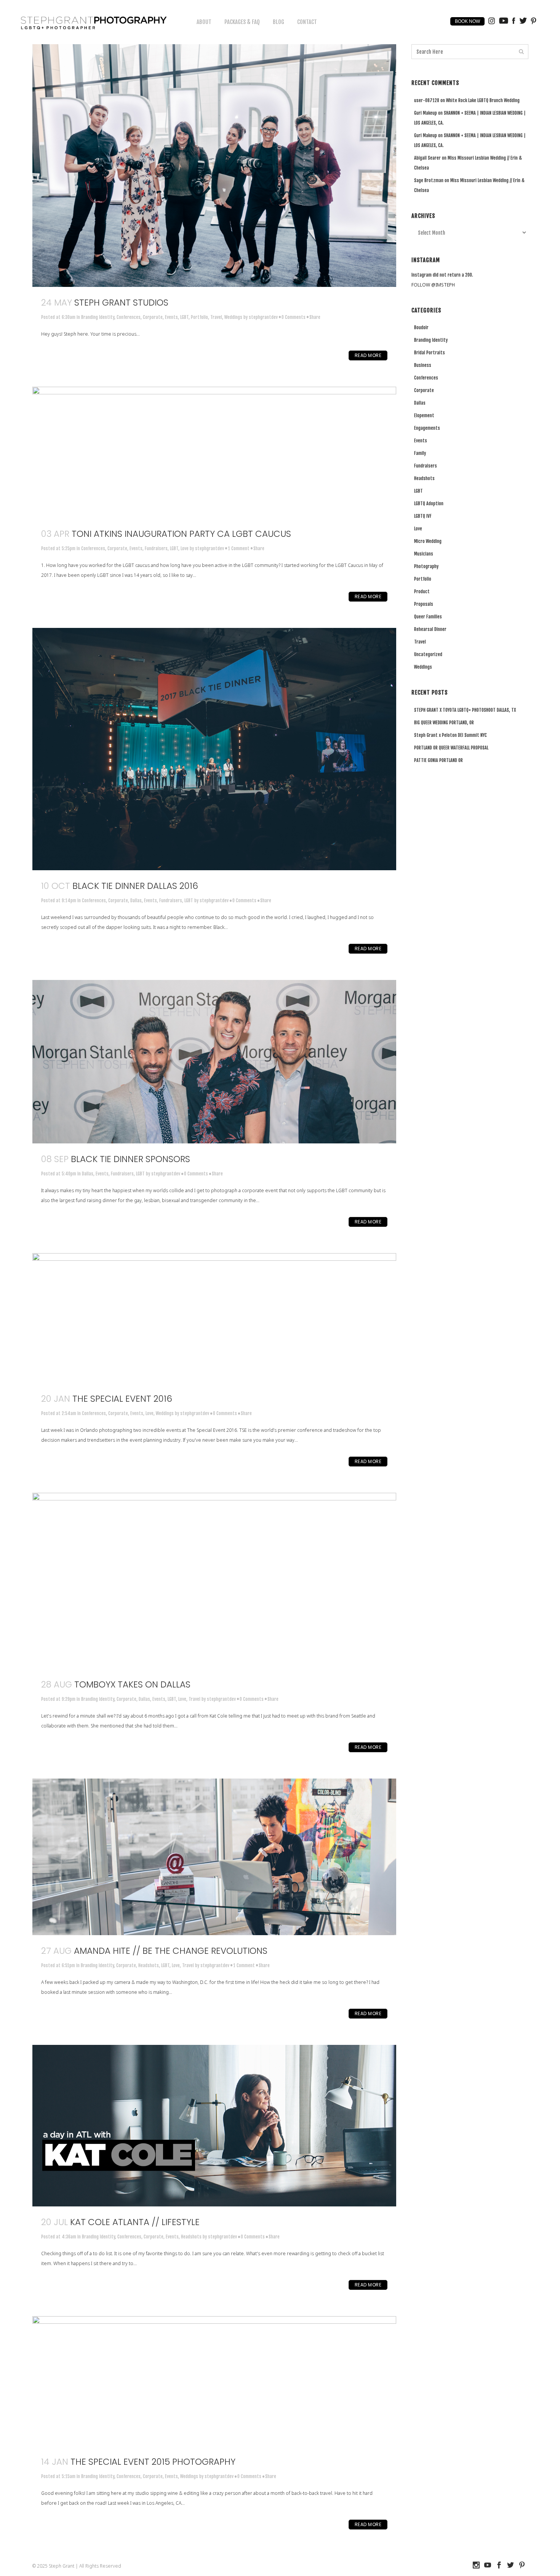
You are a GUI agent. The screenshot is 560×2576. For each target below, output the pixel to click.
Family (420, 453)
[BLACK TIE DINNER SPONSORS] (214, 1062)
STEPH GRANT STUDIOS (121, 303)
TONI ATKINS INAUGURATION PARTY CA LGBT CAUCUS (181, 534)
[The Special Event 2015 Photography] (214, 2381)
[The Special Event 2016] (214, 1318)
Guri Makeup (426, 113)
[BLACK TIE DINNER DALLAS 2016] (214, 749)
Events (171, 317)
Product (422, 592)
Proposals (424, 604)
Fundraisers (156, 548)
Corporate (153, 317)
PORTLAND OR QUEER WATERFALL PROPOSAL (451, 748)
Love (185, 548)
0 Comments (294, 317)
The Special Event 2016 (122, 1399)
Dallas (136, 901)
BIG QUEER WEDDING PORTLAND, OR (444, 723)
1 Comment (239, 548)
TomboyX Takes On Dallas (132, 1684)
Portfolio (199, 317)
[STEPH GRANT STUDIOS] (214, 166)
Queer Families (428, 617)
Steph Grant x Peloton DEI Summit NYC (450, 735)
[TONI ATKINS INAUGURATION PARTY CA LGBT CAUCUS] (214, 452)
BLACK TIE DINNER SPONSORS (130, 1159)
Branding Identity (98, 317)
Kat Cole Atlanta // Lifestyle (135, 2222)
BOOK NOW (467, 21)
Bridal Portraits (430, 353)
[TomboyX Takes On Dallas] (214, 1581)
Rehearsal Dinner (430, 629)
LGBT (184, 317)
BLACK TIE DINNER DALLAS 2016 (135, 886)
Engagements (427, 428)
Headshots (149, 1965)
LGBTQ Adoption (429, 504)
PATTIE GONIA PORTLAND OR (438, 760)
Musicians (424, 554)
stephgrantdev (263, 317)
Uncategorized (428, 654)
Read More (368, 355)
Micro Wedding (428, 541)
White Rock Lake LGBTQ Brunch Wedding (483, 100)
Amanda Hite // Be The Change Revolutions (171, 1951)
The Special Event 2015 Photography (153, 2462)
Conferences (129, 317)
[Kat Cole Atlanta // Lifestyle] (214, 2126)
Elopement (424, 415)
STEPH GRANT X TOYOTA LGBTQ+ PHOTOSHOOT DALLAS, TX (465, 710)
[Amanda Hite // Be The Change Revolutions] (214, 1857)
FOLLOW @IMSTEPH (433, 285)
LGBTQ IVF (423, 516)
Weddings (233, 317)
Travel (216, 317)
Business (423, 365)
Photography (426, 566)
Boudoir (421, 327)
